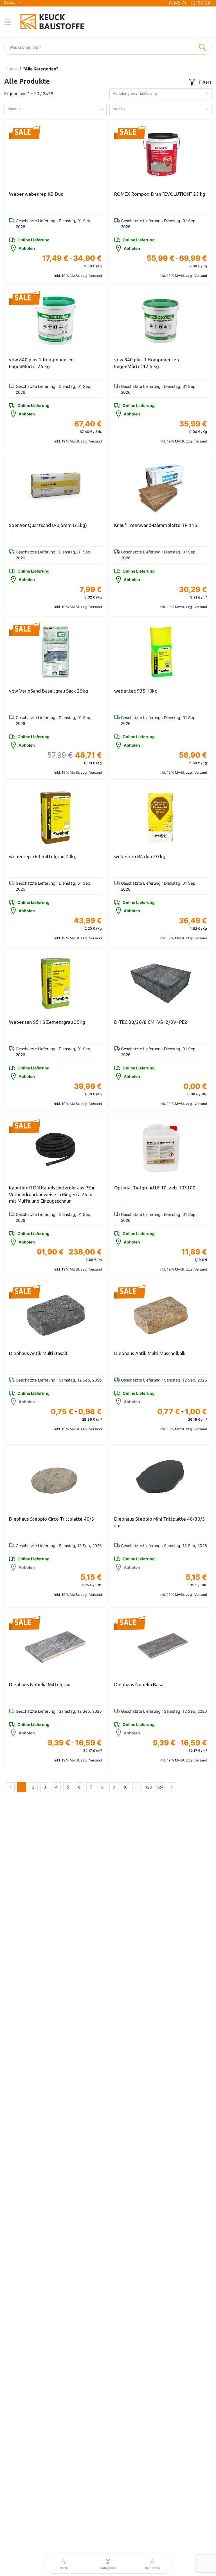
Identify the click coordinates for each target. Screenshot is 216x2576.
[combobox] (161, 94)
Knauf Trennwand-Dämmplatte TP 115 (156, 525)
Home (11, 69)
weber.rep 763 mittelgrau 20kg (43, 856)
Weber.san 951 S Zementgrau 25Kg (47, 1022)
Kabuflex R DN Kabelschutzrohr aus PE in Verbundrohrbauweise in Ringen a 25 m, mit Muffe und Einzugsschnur (52, 1194)
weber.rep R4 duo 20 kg (140, 856)
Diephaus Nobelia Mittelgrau (40, 1684)
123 (148, 1787)
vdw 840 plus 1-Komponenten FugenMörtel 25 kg (41, 363)
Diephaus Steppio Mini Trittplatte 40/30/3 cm (160, 1522)
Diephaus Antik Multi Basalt (38, 1353)
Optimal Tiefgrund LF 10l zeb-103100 (155, 1188)
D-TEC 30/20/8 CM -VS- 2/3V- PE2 (151, 1022)
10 (125, 1787)
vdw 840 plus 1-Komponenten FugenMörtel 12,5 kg (147, 363)
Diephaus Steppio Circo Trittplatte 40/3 (52, 1519)
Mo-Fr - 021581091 (193, 3)
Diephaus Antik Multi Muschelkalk (150, 1353)
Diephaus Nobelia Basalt (140, 1684)
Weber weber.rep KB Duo (36, 194)
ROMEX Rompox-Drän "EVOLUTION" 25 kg (160, 194)
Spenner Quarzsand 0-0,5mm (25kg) (48, 525)
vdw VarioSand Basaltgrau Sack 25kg (49, 691)
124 (160, 1787)
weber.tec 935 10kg (136, 691)
